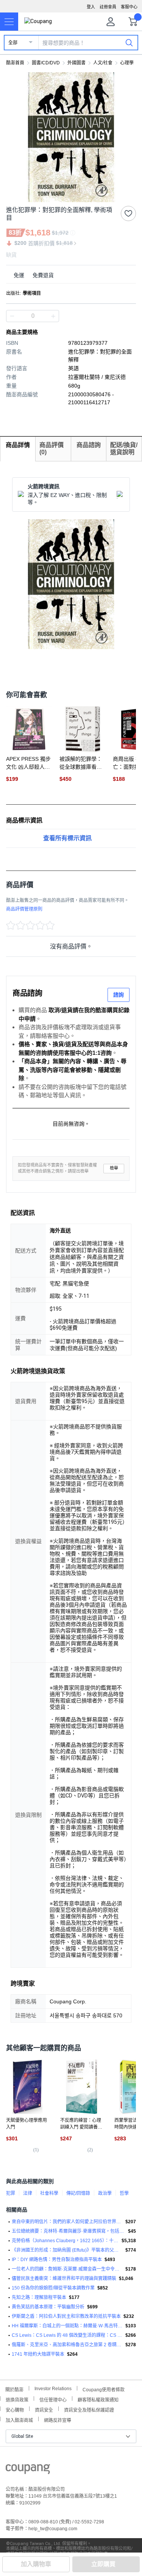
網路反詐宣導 (58, 2419)
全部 (13, 43)
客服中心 (129, 7)
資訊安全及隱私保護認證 (89, 2409)
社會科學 (49, 2193)
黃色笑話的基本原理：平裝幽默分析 (48, 2307)
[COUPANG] (28, 2470)
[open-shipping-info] (68, 275)
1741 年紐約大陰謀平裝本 (38, 2354)
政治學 (105, 2193)
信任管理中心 (53, 2399)
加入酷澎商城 (19, 2419)
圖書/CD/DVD (46, 63)
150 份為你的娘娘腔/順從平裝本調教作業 (53, 2288)
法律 (28, 2193)
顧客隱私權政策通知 (98, 2399)
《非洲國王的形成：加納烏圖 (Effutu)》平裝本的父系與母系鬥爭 (67, 2250)
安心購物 (15, 2409)
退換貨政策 (17, 2399)
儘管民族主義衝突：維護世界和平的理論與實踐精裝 (64, 2279)
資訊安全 (44, 2409)
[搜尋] (129, 42)
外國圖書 (76, 63)
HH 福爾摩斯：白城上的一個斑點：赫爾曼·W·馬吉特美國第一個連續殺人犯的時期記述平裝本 (67, 2326)
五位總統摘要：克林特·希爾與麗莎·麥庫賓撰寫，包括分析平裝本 (69, 2231)
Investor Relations (53, 2388)
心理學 (127, 63)
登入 (91, 7)
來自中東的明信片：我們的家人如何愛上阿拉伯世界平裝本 (67, 2222)
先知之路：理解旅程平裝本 (39, 2297)
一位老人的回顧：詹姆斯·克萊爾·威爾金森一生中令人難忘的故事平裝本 (67, 2269)
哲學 (124, 2193)
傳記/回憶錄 (78, 2193)
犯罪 (11, 2193)
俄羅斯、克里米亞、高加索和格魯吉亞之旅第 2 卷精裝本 (67, 2345)
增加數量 (12, 316)
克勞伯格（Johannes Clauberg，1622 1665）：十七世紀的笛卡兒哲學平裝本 (65, 2241)
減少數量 (53, 316)
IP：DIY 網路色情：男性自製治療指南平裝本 (57, 2260)
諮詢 (119, 995)
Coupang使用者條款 (104, 2389)
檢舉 (114, 1168)
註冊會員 (108, 7)
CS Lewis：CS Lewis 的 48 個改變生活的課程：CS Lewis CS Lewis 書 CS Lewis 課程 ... (67, 2335)
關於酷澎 (14, 2389)
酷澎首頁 (15, 63)
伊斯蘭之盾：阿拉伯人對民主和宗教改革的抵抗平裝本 (66, 2316)
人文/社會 (103, 63)
